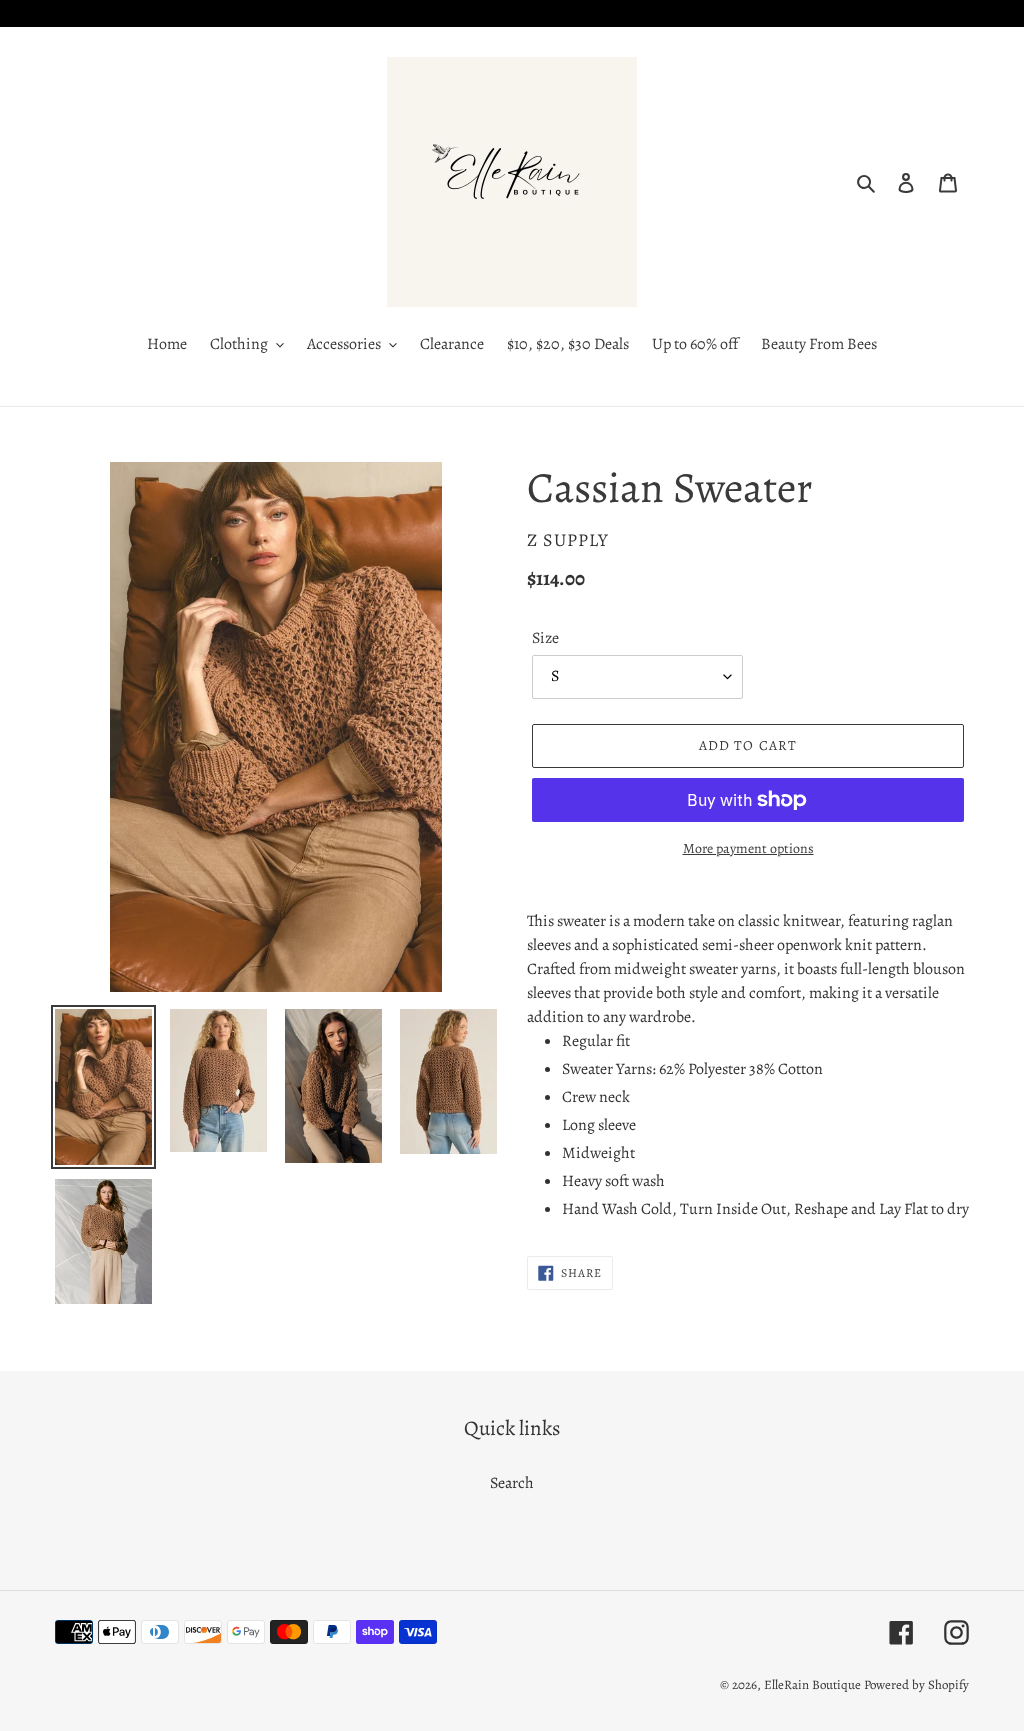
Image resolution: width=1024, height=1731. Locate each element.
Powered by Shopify (916, 1684)
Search (512, 1483)
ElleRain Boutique (812, 1684)
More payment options (748, 848)
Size (545, 638)
